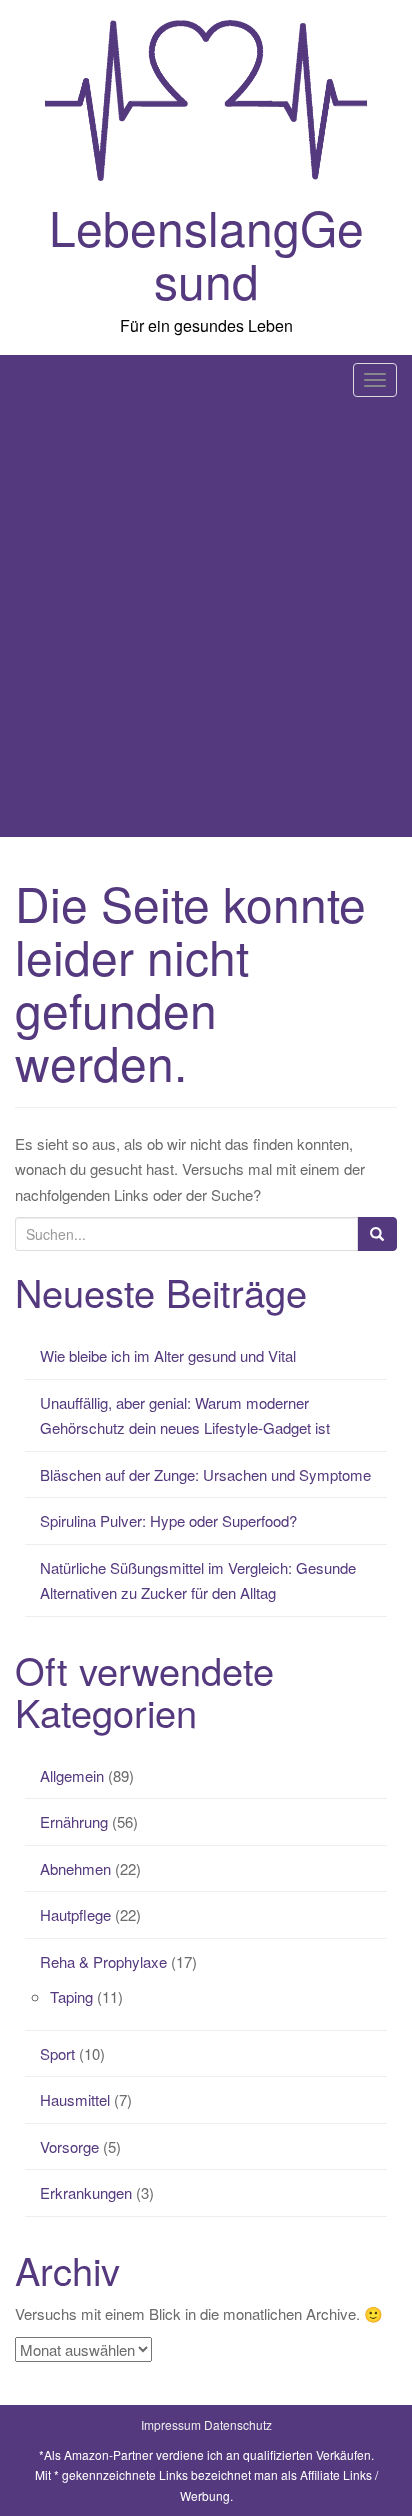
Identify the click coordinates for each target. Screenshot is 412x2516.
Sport (57, 2053)
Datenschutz (238, 2424)
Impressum (171, 2424)
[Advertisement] (206, 621)
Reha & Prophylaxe (103, 1961)
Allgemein (72, 1775)
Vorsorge (69, 2146)
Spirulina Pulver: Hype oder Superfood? (168, 1520)
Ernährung (74, 1821)
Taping (71, 1996)
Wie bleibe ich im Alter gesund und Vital (168, 1355)
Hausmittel (75, 2099)
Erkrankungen (86, 2192)
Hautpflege (75, 1914)
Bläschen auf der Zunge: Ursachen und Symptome (205, 1474)
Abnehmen (75, 1868)
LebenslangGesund (206, 253)
